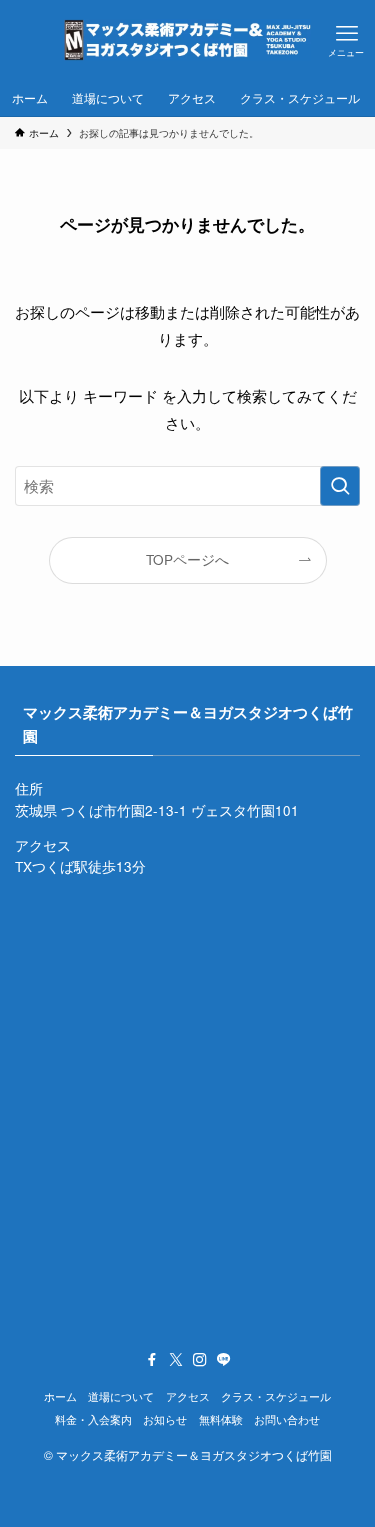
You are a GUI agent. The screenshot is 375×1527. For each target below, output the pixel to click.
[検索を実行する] (340, 486)
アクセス (188, 1396)
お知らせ (165, 1419)
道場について (121, 1396)
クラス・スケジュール (276, 1396)
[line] (224, 1360)
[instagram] (200, 1360)
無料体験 (221, 1419)
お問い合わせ (287, 1419)
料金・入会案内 (93, 1419)
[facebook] (152, 1360)
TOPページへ (187, 559)
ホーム (60, 1396)
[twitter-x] (176, 1360)
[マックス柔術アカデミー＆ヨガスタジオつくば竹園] (187, 40)
